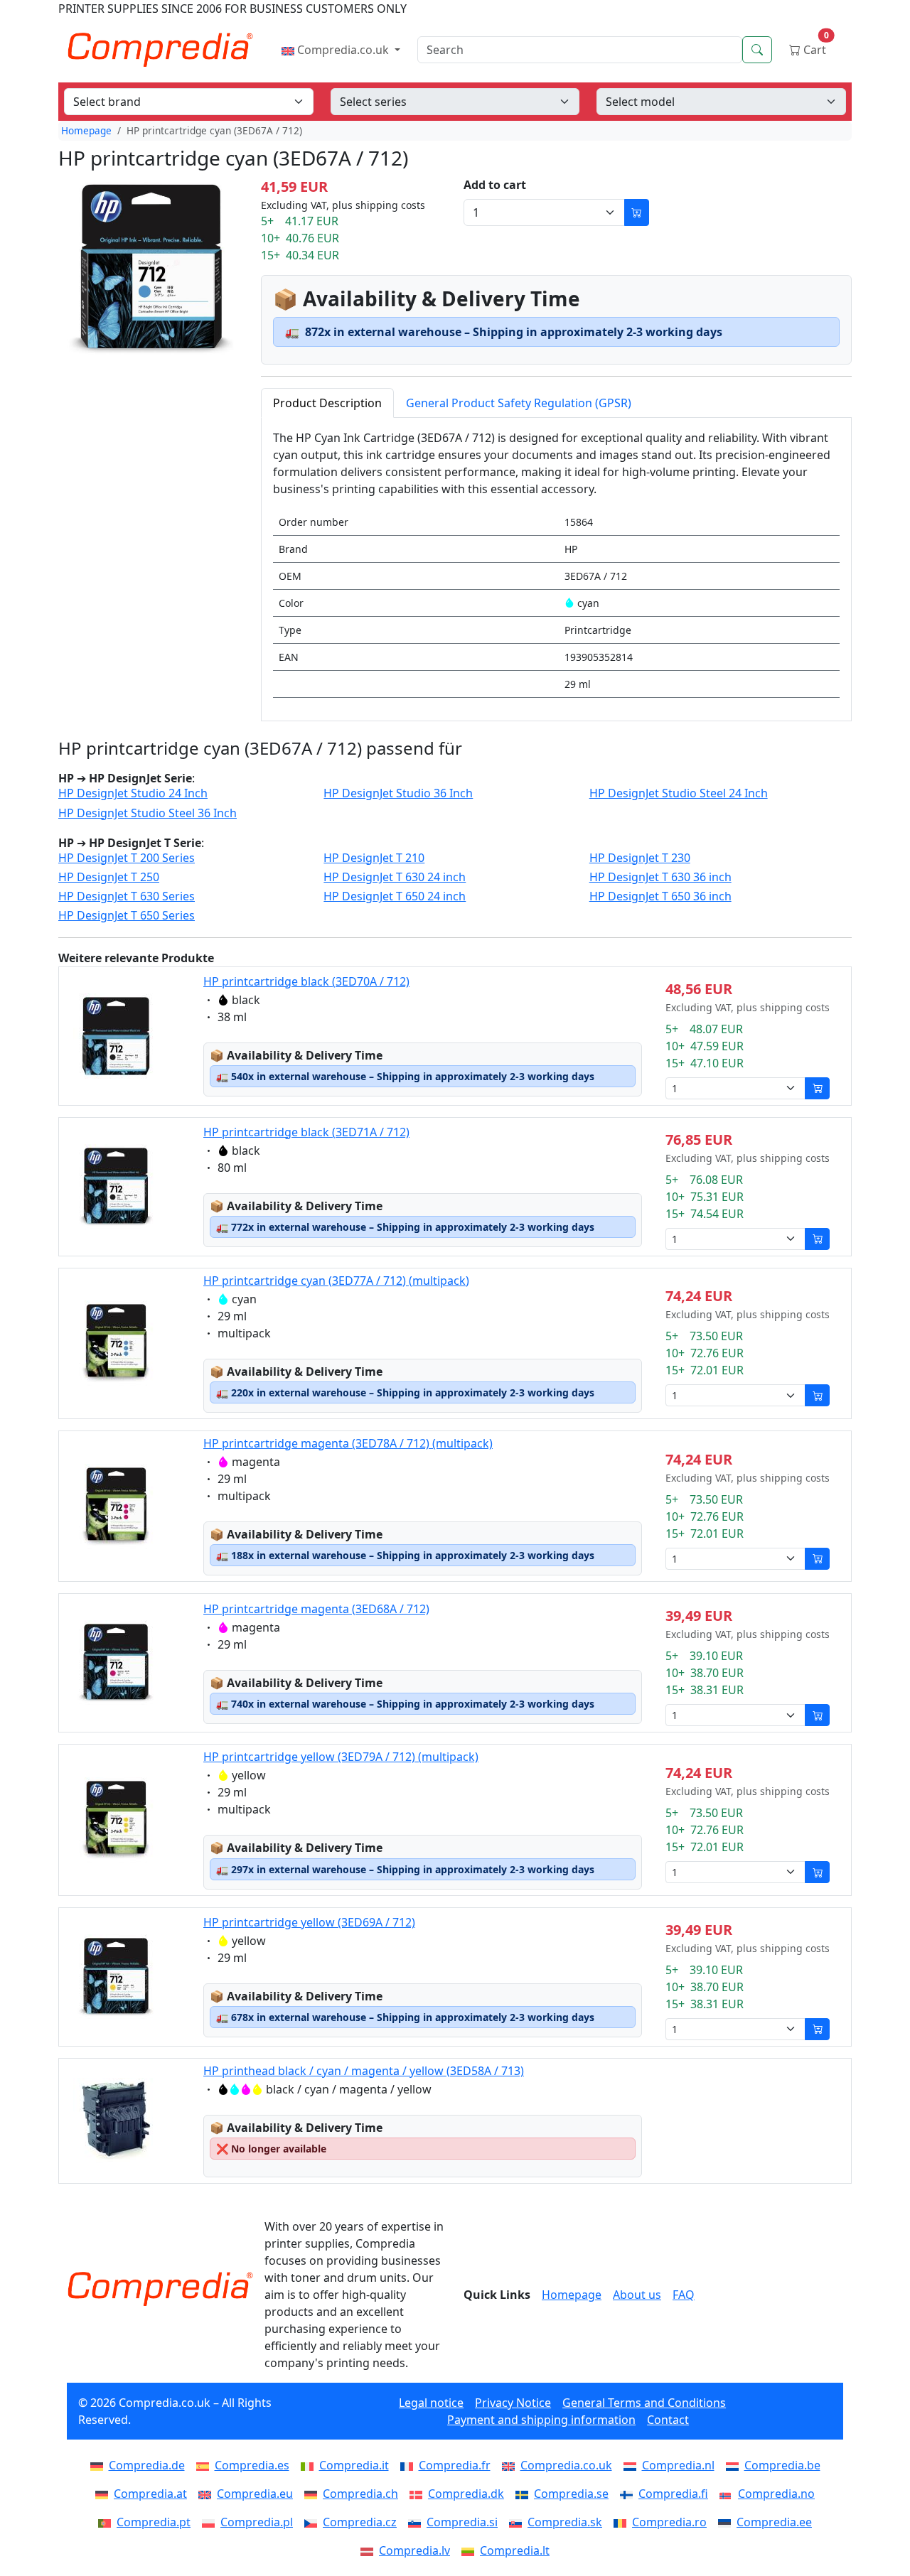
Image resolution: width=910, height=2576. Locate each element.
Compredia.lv (414, 2550)
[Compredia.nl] (633, 2465)
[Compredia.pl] (211, 2522)
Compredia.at (150, 2494)
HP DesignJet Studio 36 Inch (398, 793)
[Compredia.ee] (727, 2522)
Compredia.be (782, 2465)
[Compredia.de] (100, 2465)
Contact (668, 2420)
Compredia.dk (466, 2494)
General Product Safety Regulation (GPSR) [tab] (519, 403)
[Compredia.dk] (419, 2494)
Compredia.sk (565, 2522)
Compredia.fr (455, 2465)
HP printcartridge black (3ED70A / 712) (306, 981)
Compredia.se (571, 2494)
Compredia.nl (678, 2465)
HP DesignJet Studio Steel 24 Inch (679, 793)
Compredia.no (776, 2494)
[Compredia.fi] (629, 2494)
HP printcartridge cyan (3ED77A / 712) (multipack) (336, 1281)
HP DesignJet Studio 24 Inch (133, 793)
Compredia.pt (154, 2522)
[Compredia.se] (525, 2494)
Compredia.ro (669, 2522)
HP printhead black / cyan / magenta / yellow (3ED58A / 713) (364, 2071)
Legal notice (431, 2403)
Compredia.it (354, 2465)
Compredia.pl (257, 2522)
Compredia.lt (515, 2550)
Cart (815, 47)
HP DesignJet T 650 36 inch (660, 896)
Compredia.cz (360, 2522)
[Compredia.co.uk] (511, 2465)
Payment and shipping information (541, 2420)
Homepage (86, 130)
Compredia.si (462, 2522)
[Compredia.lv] (370, 2550)
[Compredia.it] (310, 2465)
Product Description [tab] (327, 403)
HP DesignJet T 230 (640, 858)
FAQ (684, 2295)
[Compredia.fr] (409, 2465)
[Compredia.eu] (208, 2494)
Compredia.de (147, 2465)
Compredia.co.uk (343, 50)
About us (637, 2295)
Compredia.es (252, 2465)
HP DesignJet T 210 (374, 858)
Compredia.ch (360, 2494)
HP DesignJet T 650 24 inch (395, 896)
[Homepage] (160, 2289)
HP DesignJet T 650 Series (127, 916)
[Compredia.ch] (314, 2494)
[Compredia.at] (105, 2494)
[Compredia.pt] (107, 2522)
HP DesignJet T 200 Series (127, 858)
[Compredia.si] (417, 2522)
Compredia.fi (673, 2494)
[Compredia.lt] (471, 2550)
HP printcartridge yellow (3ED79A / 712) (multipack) (341, 1757)
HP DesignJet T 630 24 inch (395, 877)
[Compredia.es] (205, 2465)
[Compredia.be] (735, 2465)
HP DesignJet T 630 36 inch (660, 877)
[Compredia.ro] (623, 2522)
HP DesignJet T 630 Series (127, 896)
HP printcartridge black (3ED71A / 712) (306, 1132)
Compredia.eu (255, 2494)
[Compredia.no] (729, 2494)
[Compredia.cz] (314, 2522)
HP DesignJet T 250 (109, 877)
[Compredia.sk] (518, 2522)
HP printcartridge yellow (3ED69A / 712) (309, 1922)
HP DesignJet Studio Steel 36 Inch (148, 813)
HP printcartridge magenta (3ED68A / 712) (316, 1609)
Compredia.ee (774, 2522)
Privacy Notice (513, 2403)
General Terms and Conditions (644, 2403)
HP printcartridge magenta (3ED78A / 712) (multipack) (348, 1443)
